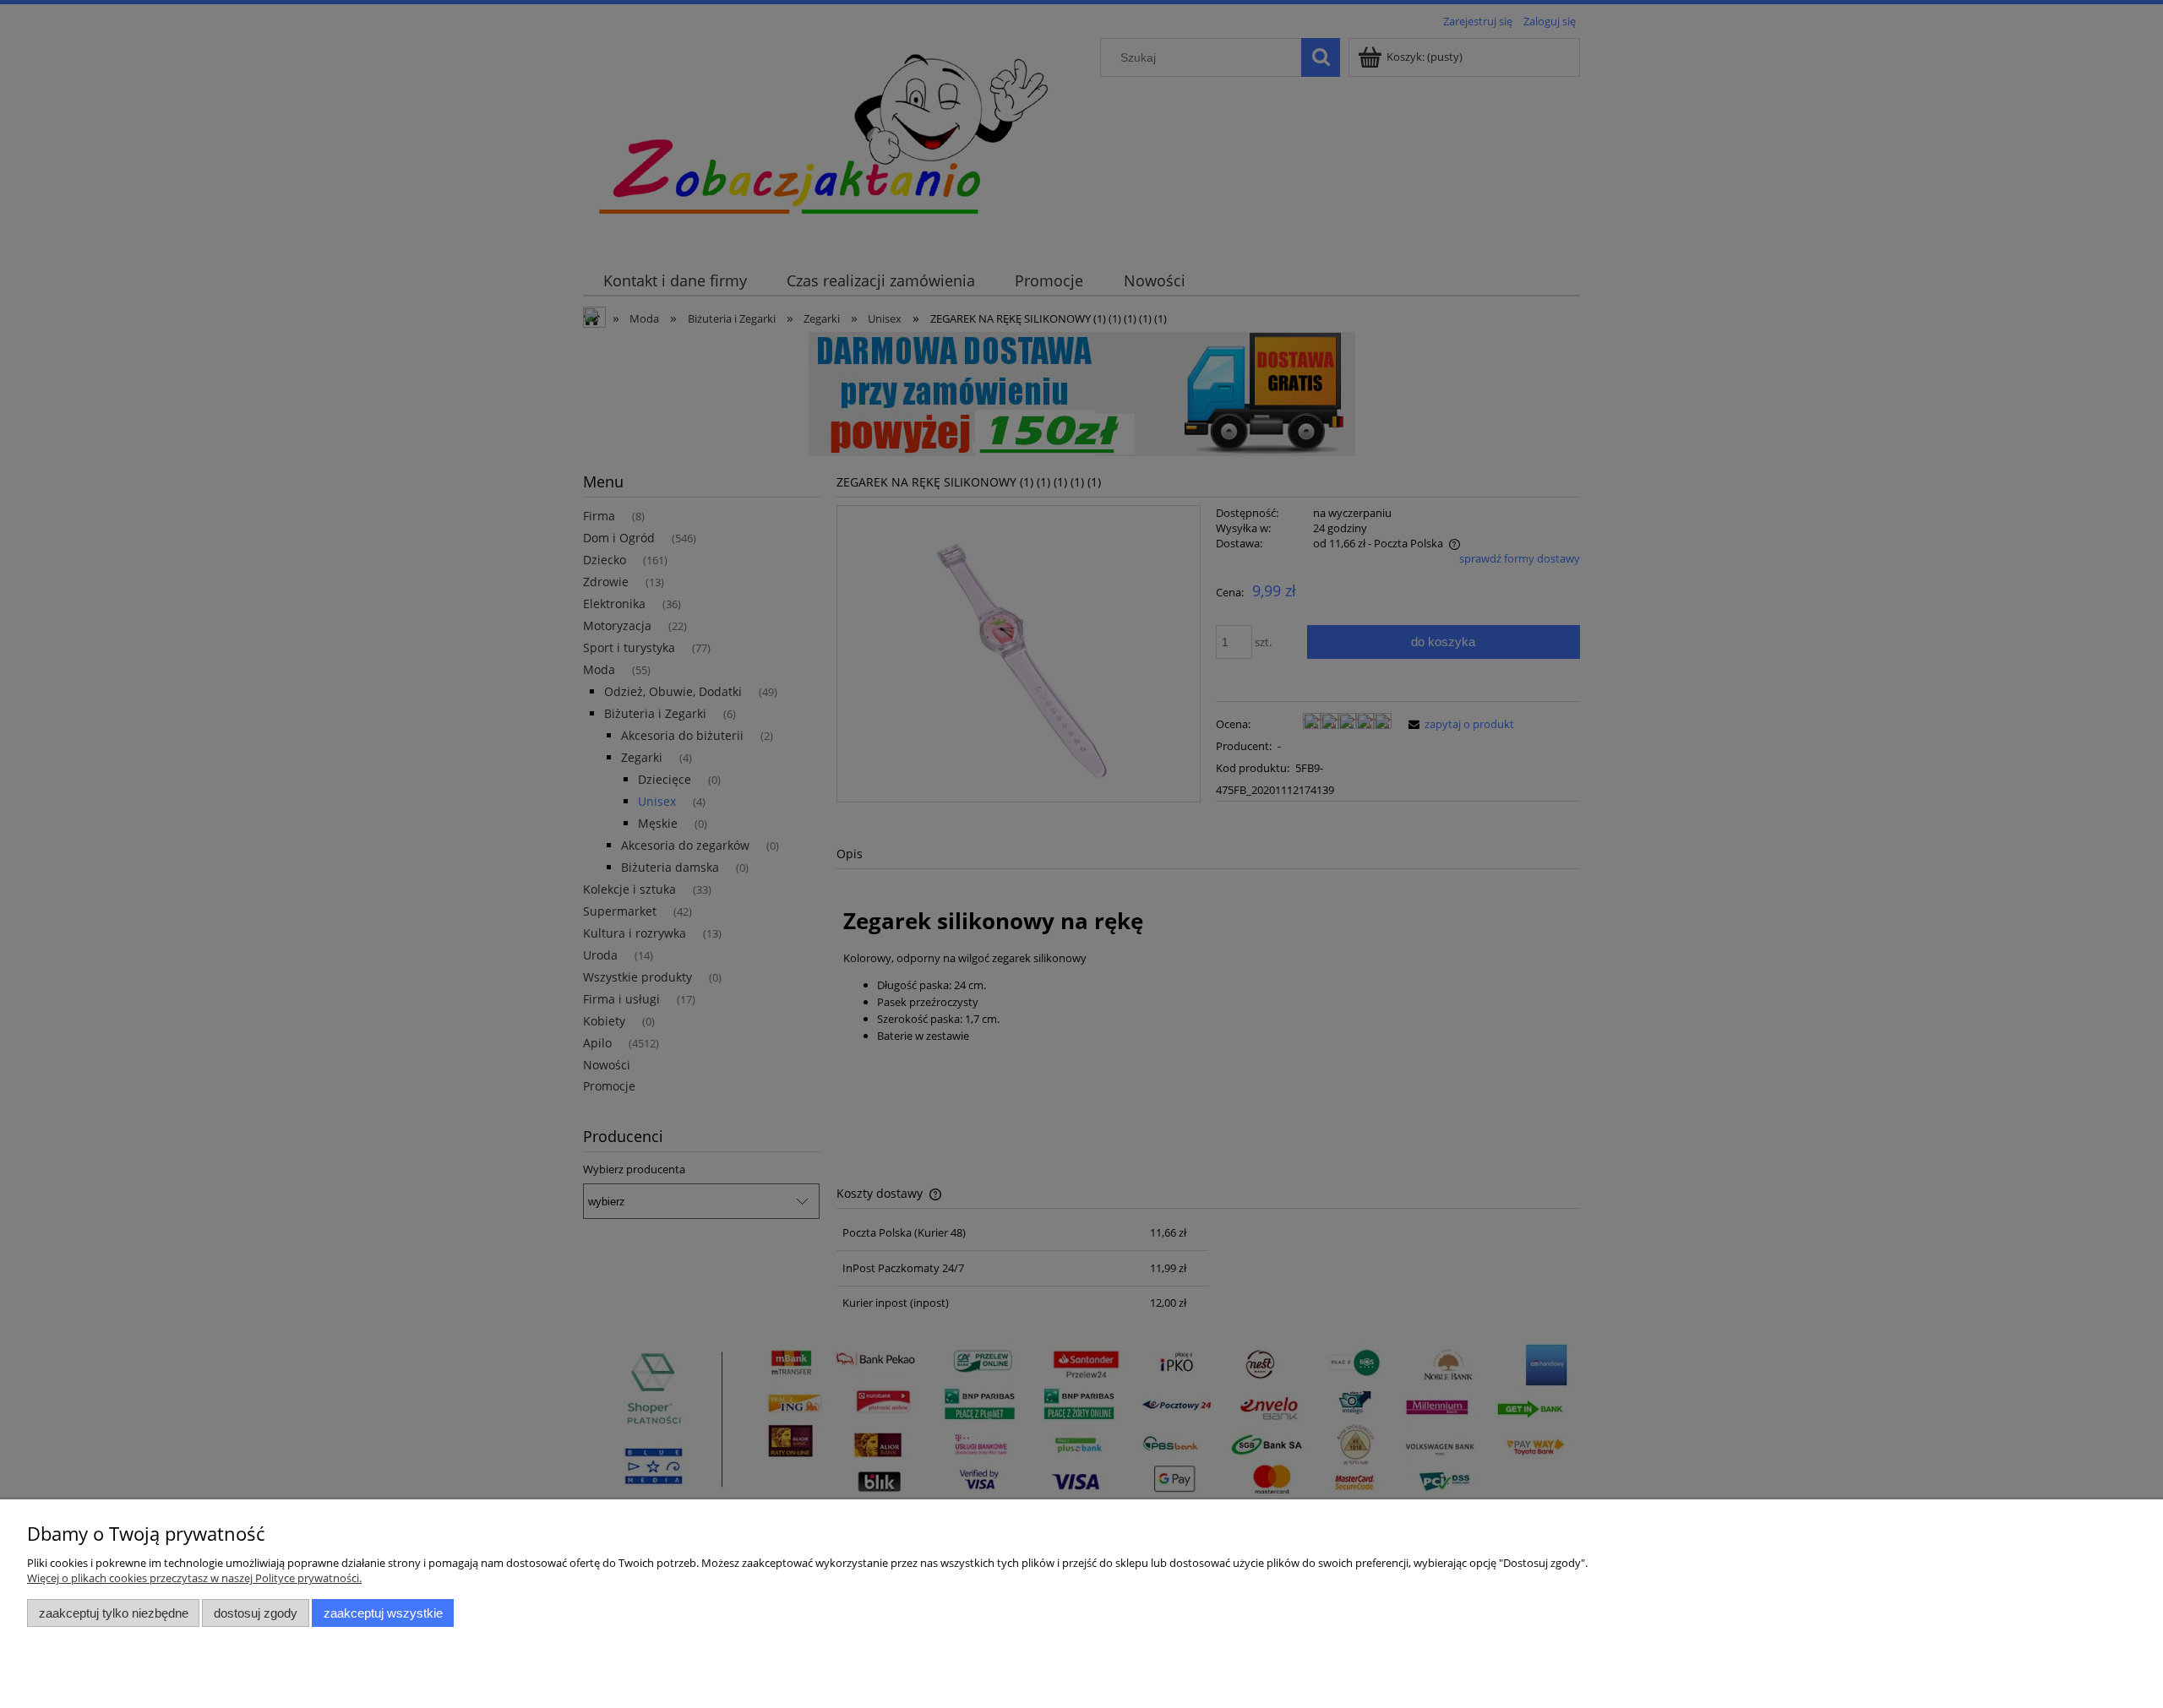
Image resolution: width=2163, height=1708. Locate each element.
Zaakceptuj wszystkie (383, 1613)
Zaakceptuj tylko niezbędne (114, 1613)
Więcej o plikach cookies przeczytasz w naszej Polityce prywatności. (194, 1578)
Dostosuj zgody (256, 1613)
